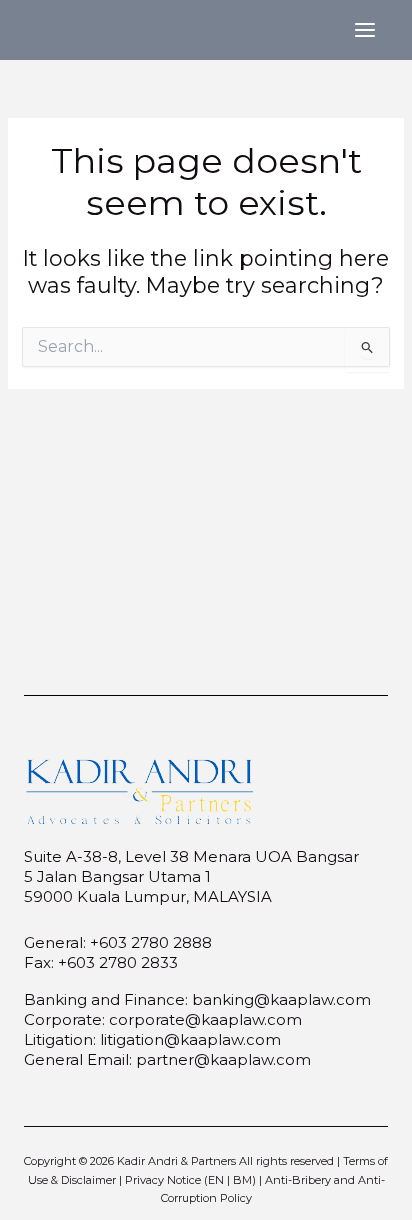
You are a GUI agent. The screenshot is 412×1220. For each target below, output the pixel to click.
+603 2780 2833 (118, 962)
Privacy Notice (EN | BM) (190, 1180)
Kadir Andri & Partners (176, 1161)
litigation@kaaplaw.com (190, 1039)
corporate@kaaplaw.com (205, 1019)
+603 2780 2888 (151, 942)
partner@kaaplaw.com (223, 1059)
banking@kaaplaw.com (281, 999)
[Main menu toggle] (365, 30)
